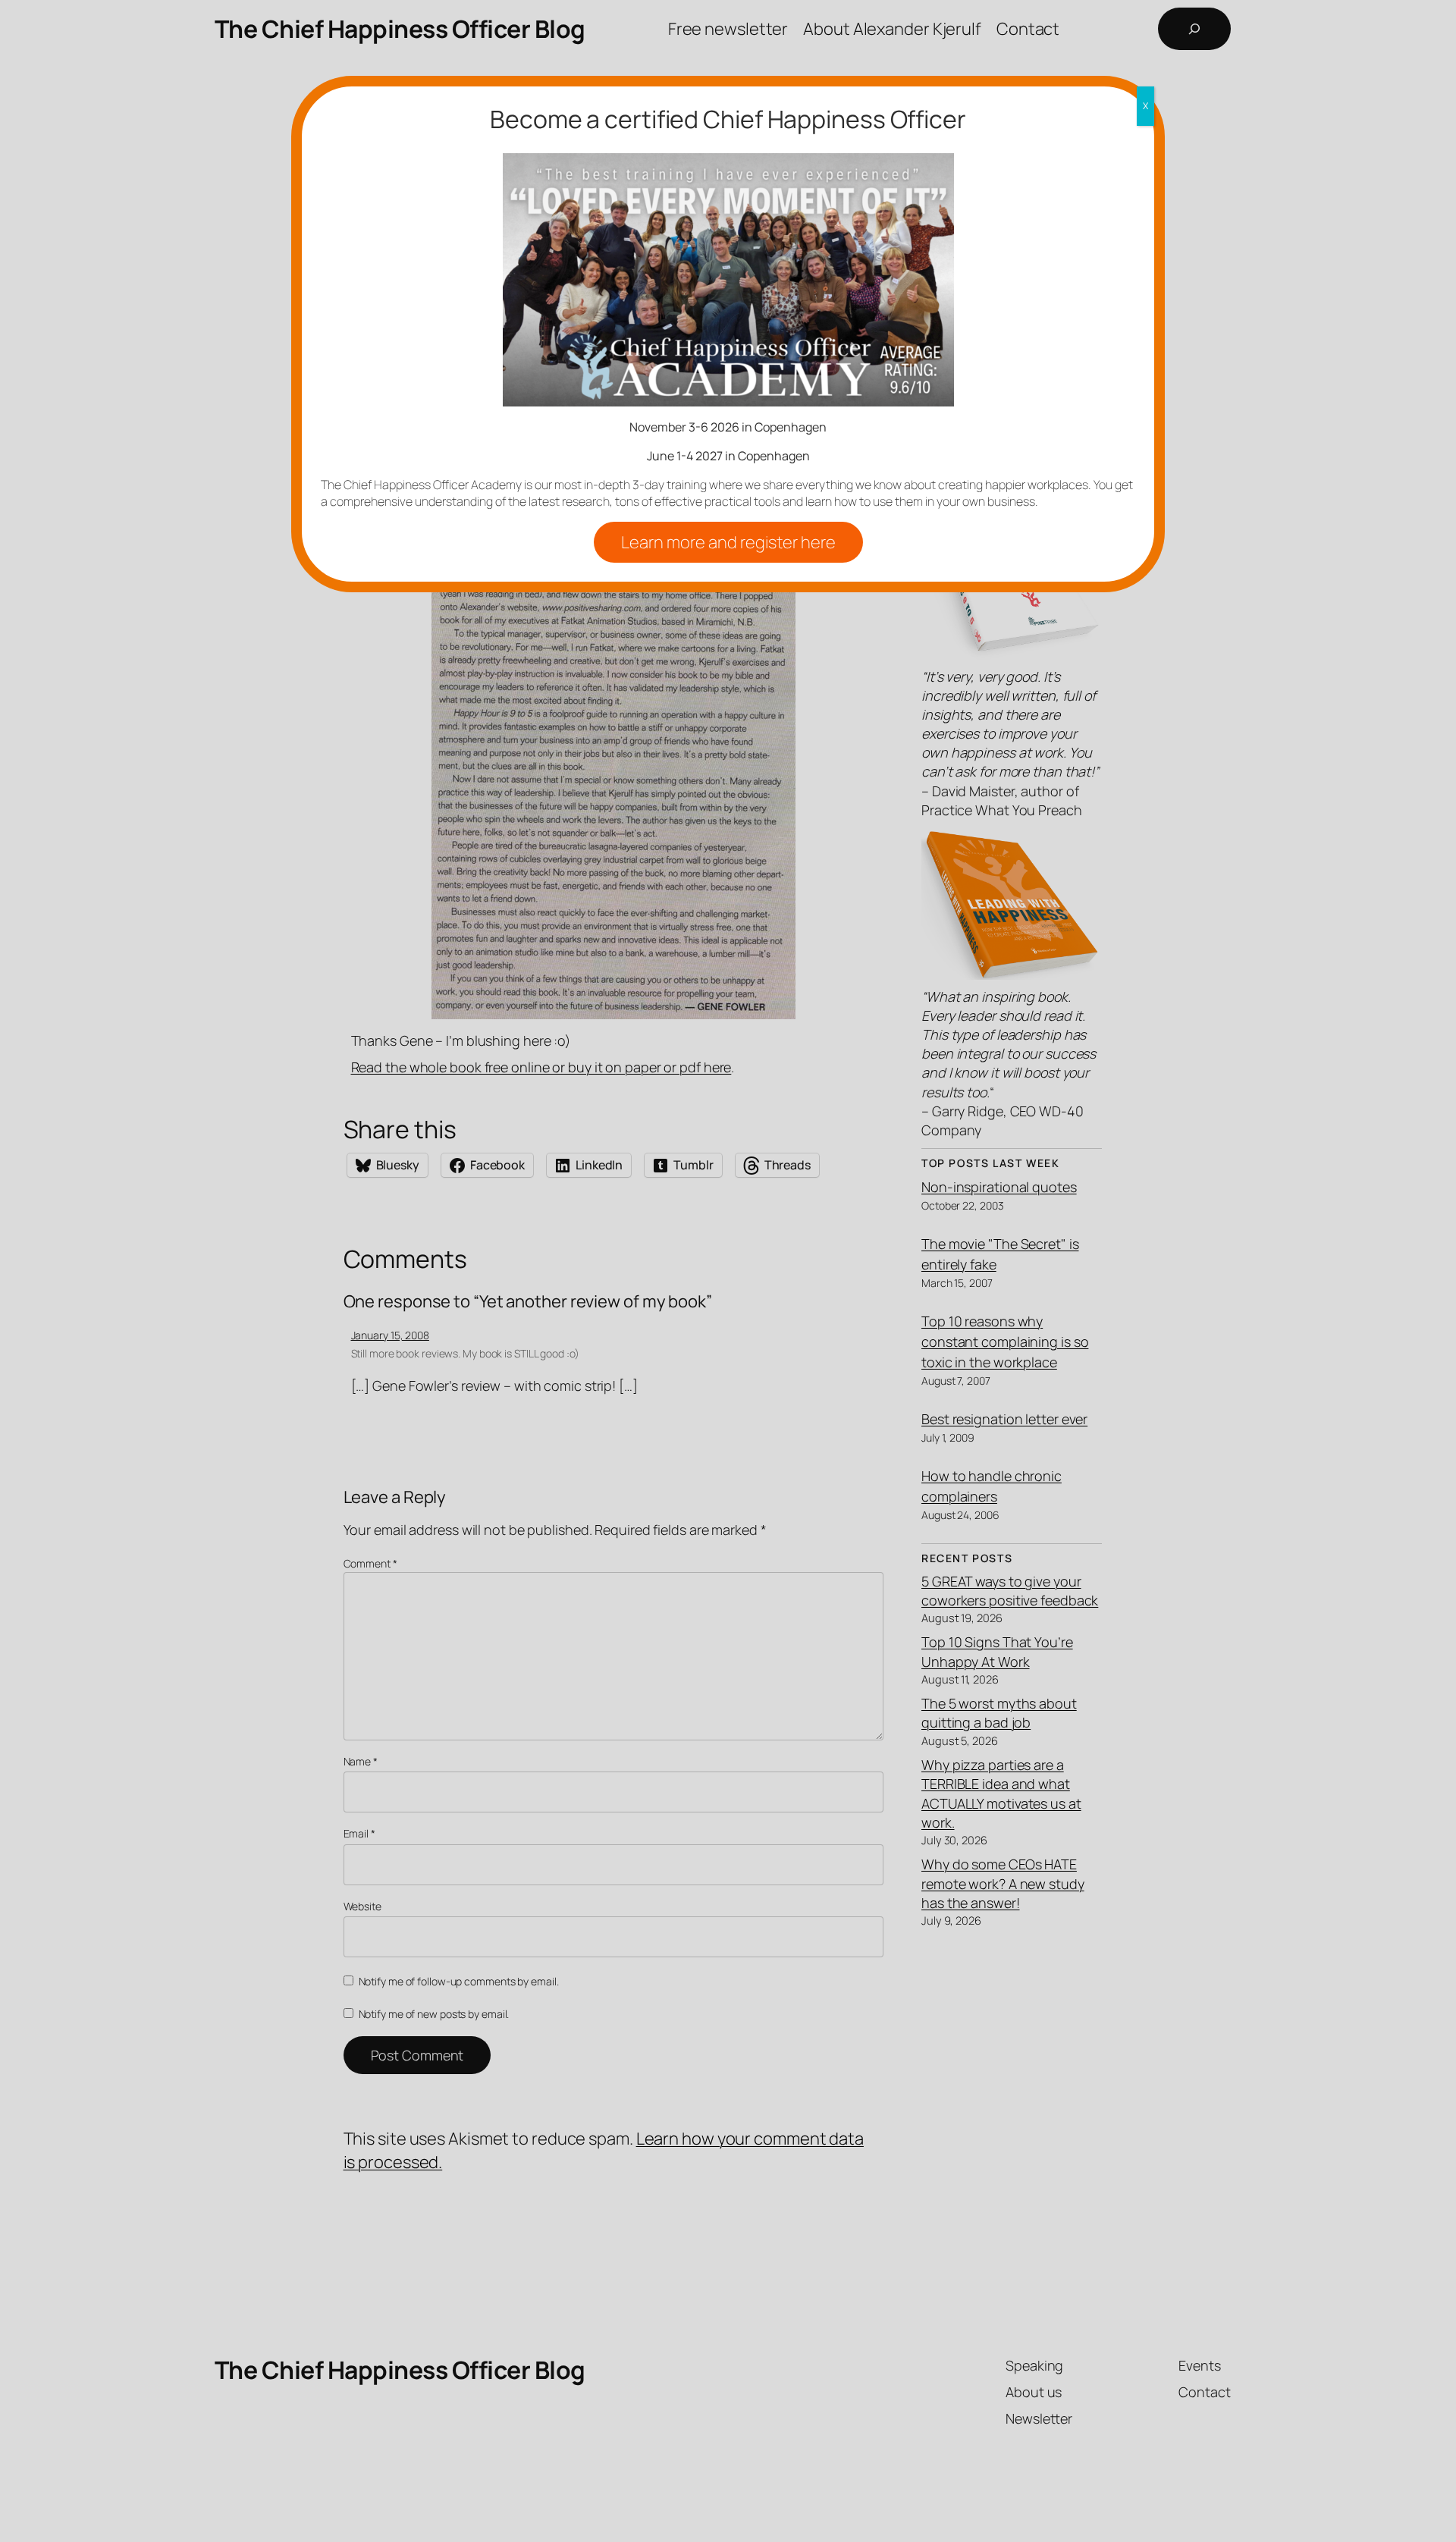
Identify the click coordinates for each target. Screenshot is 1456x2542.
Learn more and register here (728, 542)
